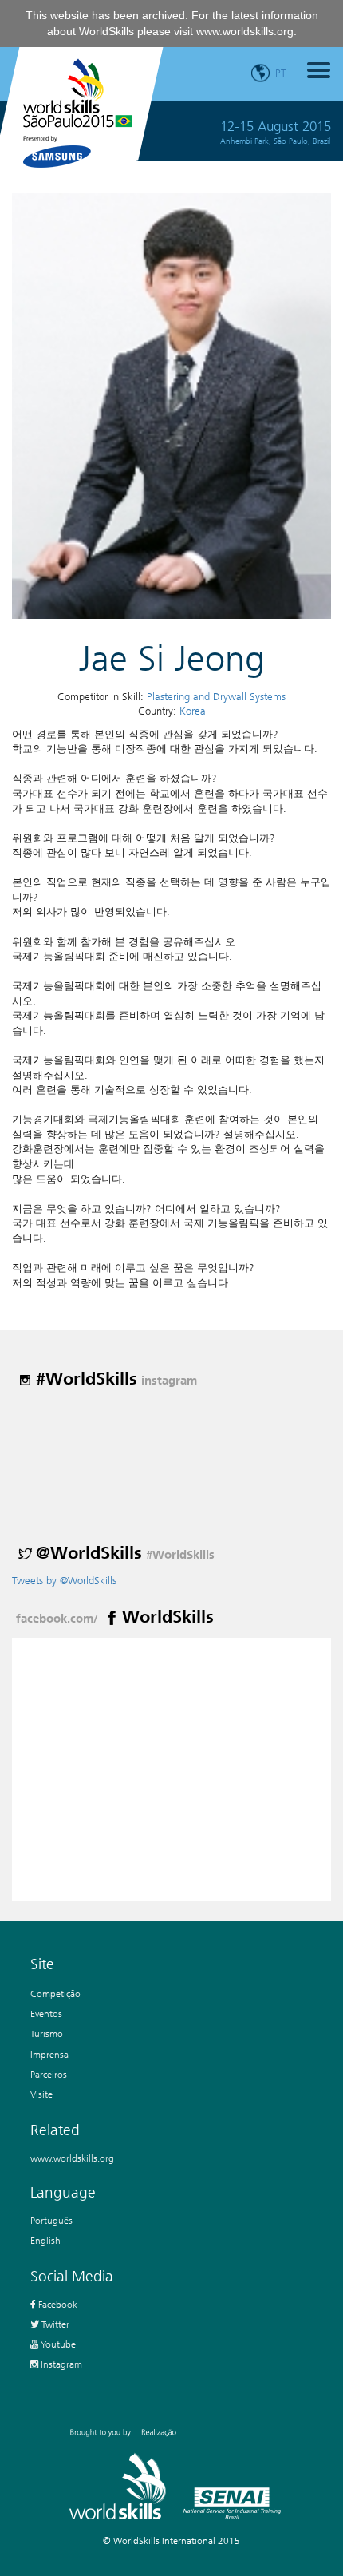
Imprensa (49, 2054)
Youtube (57, 2344)
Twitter (54, 2324)
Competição (55, 1993)
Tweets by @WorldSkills (64, 1581)
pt (281, 73)
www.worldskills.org (245, 31)
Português (51, 2220)
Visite (41, 2094)
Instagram (60, 2364)
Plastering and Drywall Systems (216, 697)
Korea (193, 711)
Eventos (46, 2013)
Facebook (57, 2304)
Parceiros (49, 2074)
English (45, 2240)
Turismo (47, 2033)
